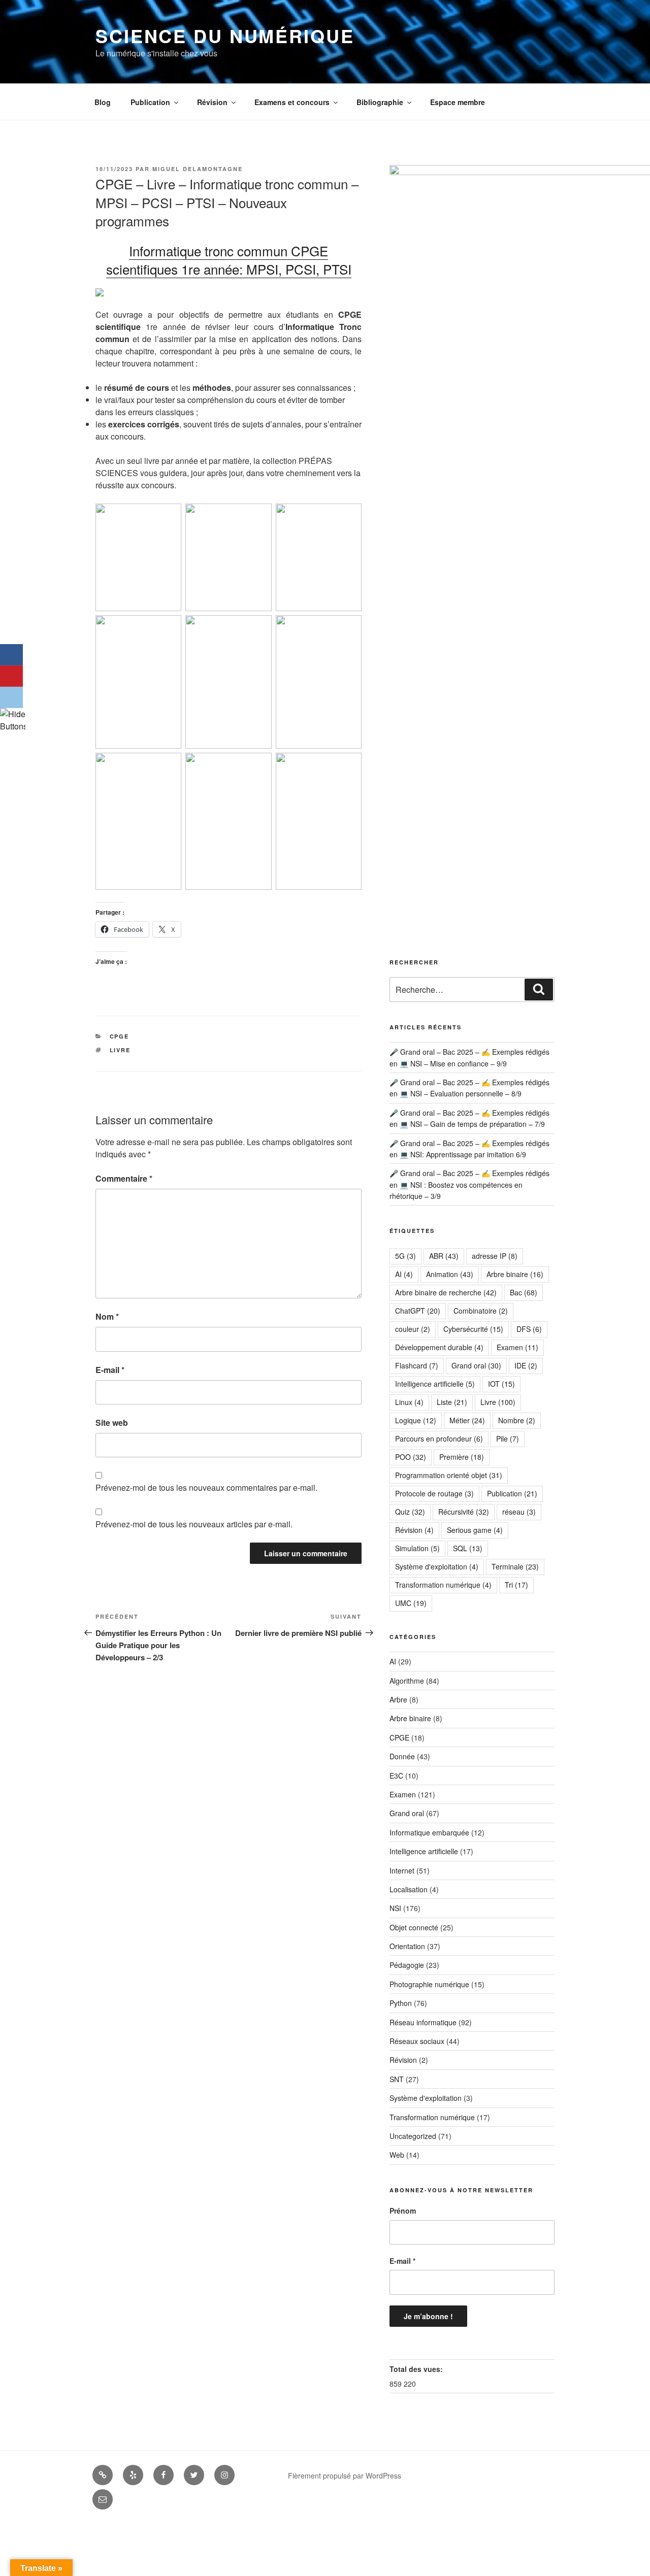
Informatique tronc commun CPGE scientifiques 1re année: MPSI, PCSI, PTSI (229, 260)
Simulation (417, 1548)
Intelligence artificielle (435, 1384)
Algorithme (407, 1681)
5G (405, 1256)
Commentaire (124, 1178)
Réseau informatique (423, 2022)
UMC (411, 1603)
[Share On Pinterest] (11, 676)
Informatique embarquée (429, 1832)
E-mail (110, 1370)
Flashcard (417, 1365)
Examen (517, 1347)
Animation (450, 1274)
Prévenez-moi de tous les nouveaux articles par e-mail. (194, 1524)
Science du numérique (225, 36)
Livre (120, 1050)
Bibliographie (380, 102)
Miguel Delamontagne (198, 169)
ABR (444, 1256)
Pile (508, 1438)
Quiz (410, 1512)
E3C (396, 1776)
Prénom (403, 2211)
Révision (212, 102)
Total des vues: (417, 2369)
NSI (395, 1908)
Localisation (409, 1889)
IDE (526, 1365)
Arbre (398, 1699)
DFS (529, 1329)
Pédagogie (407, 1965)
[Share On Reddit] (11, 697)
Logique (416, 1420)
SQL (468, 1548)
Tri (516, 1585)
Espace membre (458, 102)
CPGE (120, 1036)
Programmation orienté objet (449, 1475)
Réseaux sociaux (417, 2041)
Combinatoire (481, 1311)
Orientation (407, 1946)
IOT (501, 1384)
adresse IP (495, 1256)
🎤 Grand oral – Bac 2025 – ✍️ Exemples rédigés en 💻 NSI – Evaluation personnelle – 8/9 (469, 1088)
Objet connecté (414, 1927)
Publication (150, 102)
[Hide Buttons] (13, 726)
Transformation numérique (443, 1585)
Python (401, 2003)
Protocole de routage (434, 1493)
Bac (524, 1292)
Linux (409, 1402)
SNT (397, 2079)
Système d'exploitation (437, 1566)
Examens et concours (292, 102)
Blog (103, 102)
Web (397, 2155)
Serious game (475, 1530)
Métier (467, 1420)
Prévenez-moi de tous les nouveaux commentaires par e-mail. (206, 1487)
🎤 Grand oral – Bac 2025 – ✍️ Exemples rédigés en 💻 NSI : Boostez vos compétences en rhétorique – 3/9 (469, 1184)
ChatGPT (418, 1311)
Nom (107, 1316)
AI (404, 1274)
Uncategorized (413, 2136)
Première (462, 1457)
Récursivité (464, 1512)
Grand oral (476, 1365)
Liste (452, 1402)
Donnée (402, 1756)
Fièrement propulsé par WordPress (345, 2475)
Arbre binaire (515, 1274)
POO (411, 1457)
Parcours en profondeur (439, 1438)
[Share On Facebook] (11, 655)
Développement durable (439, 1347)
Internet (402, 1870)
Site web (112, 1423)
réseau (519, 1512)
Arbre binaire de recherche (446, 1292)
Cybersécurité (473, 1329)
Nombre (517, 1420)
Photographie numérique (429, 1984)
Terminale (515, 1566)
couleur (413, 1329)
